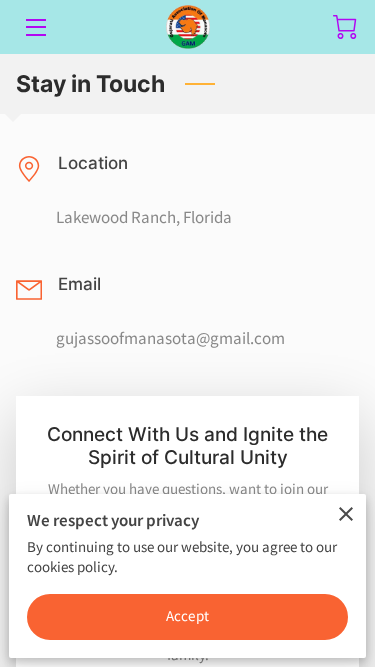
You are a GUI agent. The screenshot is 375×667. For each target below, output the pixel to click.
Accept (187, 615)
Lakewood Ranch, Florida (144, 217)
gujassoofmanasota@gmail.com (170, 338)
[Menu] (34, 27)
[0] (345, 27)
